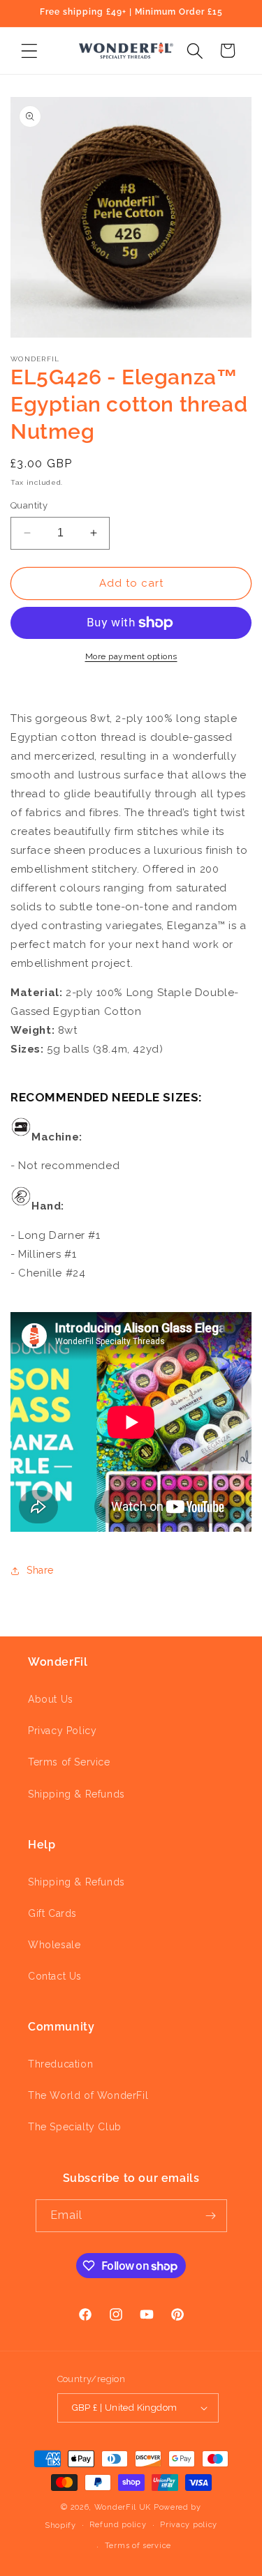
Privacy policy (189, 2525)
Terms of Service (69, 1762)
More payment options (131, 656)
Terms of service (138, 2546)
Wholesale (54, 1945)
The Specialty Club (75, 2127)
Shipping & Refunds (77, 1794)
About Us (51, 1699)
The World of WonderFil (88, 2095)
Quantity (29, 505)
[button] (29, 51)
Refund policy (118, 2525)
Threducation (60, 2064)
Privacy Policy (62, 1731)
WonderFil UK (123, 2507)
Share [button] (40, 1570)
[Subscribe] (211, 2216)
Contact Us (55, 1976)
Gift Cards (52, 1913)
